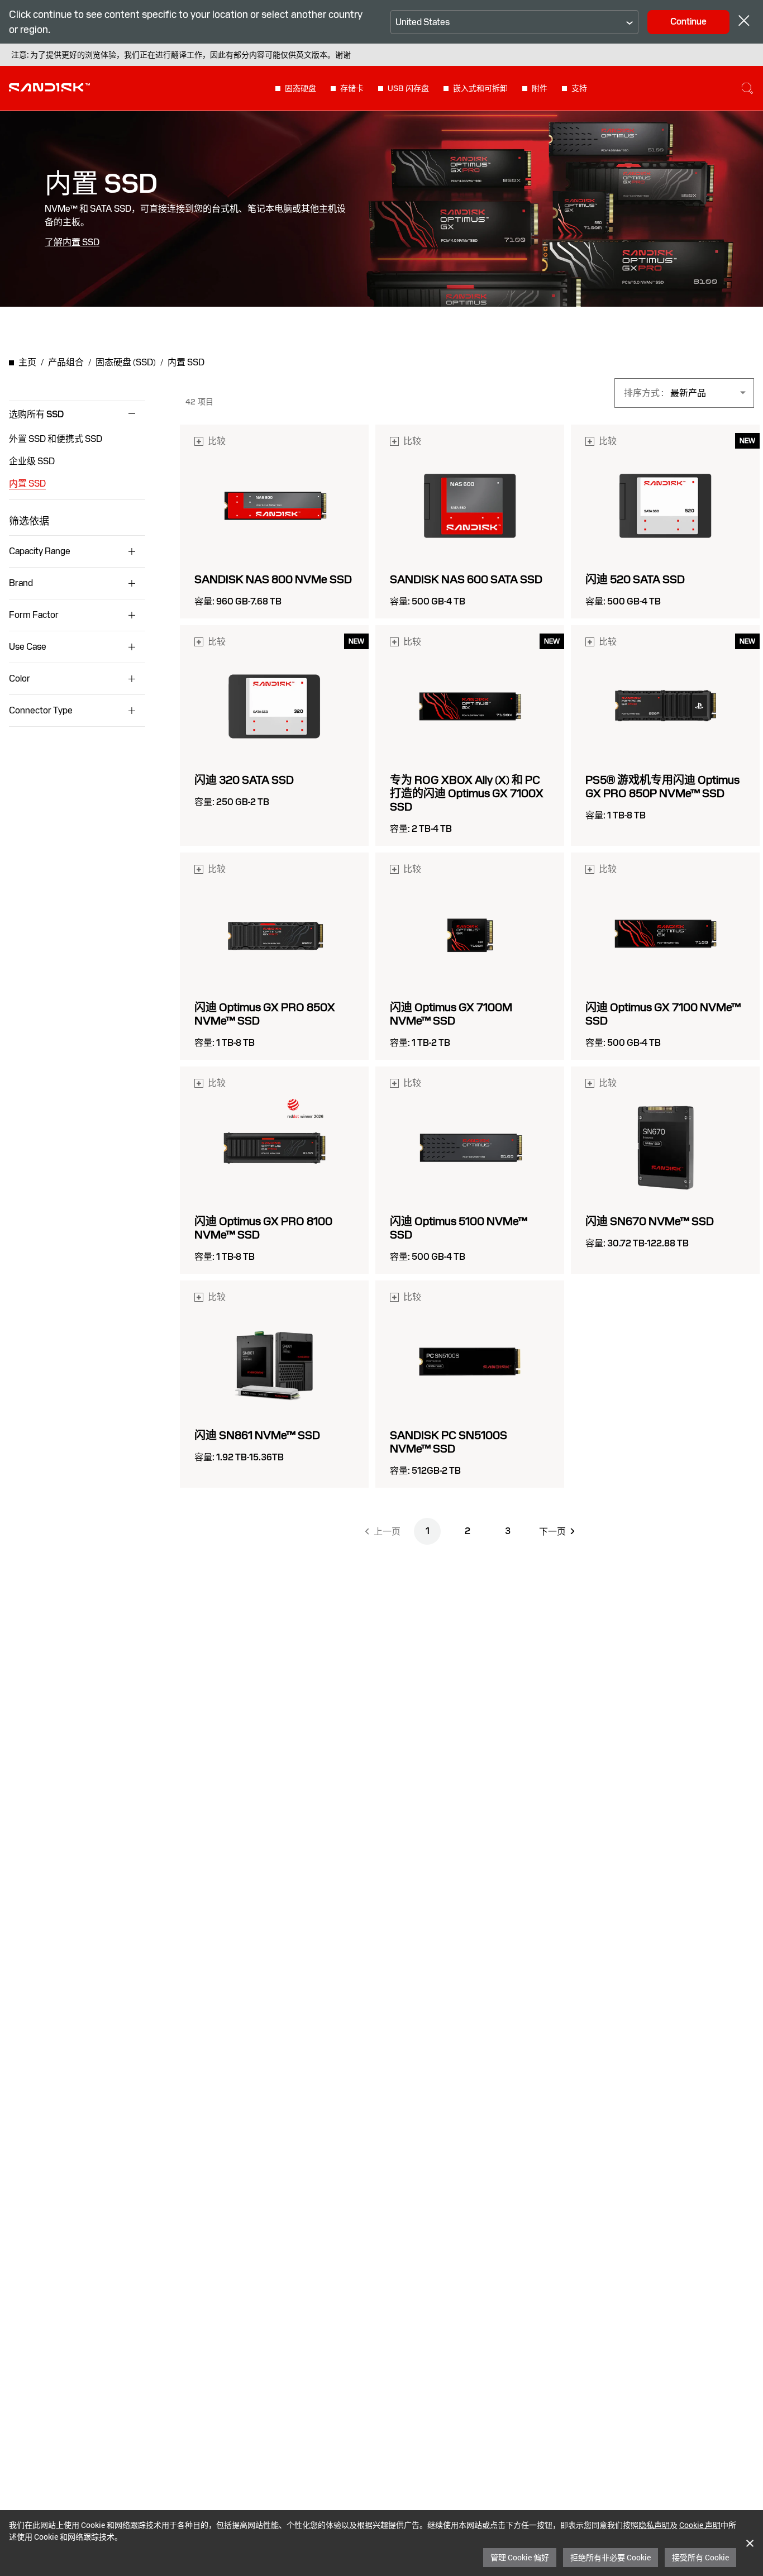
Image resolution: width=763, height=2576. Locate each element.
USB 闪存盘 (408, 88)
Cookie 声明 (700, 2525)
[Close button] (744, 22)
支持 (579, 88)
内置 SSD (27, 484)
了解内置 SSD (72, 242)
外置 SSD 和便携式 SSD (56, 439)
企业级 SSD (32, 461)
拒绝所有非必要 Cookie (611, 2557)
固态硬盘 (301, 88)
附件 (540, 88)
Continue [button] (688, 22)
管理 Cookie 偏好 (520, 2557)
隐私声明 (654, 2525)
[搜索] (747, 88)
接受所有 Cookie (700, 2557)
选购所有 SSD (37, 415)
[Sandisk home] (49, 87)
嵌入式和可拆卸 (480, 88)
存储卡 (352, 88)
